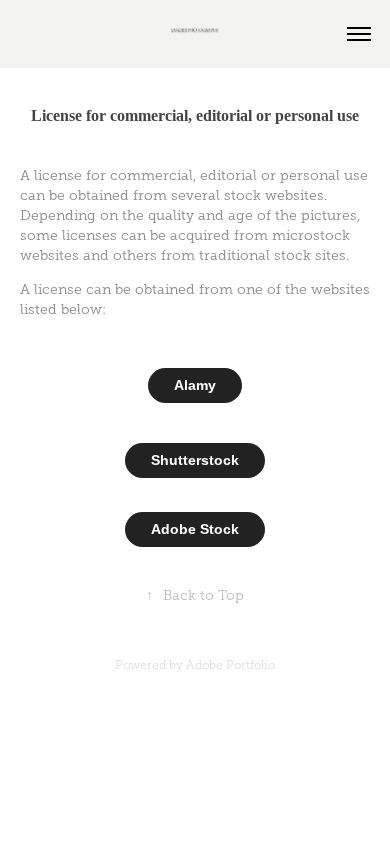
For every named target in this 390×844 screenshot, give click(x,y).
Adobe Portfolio (230, 665)
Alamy (195, 385)
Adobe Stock (195, 529)
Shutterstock (195, 460)
